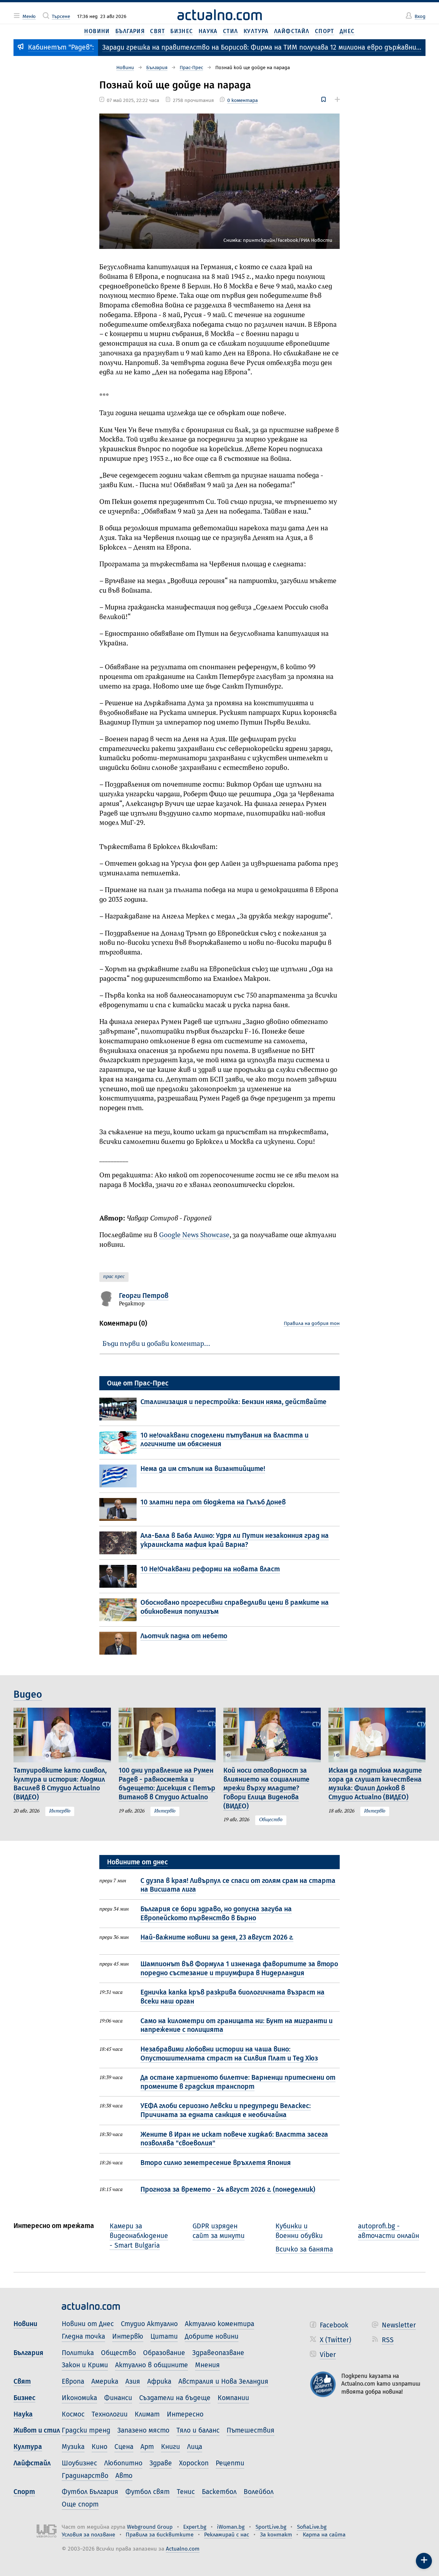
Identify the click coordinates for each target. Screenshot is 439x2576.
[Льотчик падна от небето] (120, 1643)
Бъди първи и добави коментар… (156, 1344)
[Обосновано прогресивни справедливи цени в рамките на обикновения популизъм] (120, 1610)
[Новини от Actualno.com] (220, 15)
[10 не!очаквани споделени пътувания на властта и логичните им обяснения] (120, 1443)
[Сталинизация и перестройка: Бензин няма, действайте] (120, 1409)
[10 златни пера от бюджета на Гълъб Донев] (120, 1509)
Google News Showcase (194, 1235)
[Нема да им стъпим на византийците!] (120, 1476)
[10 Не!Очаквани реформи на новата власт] (120, 1576)
